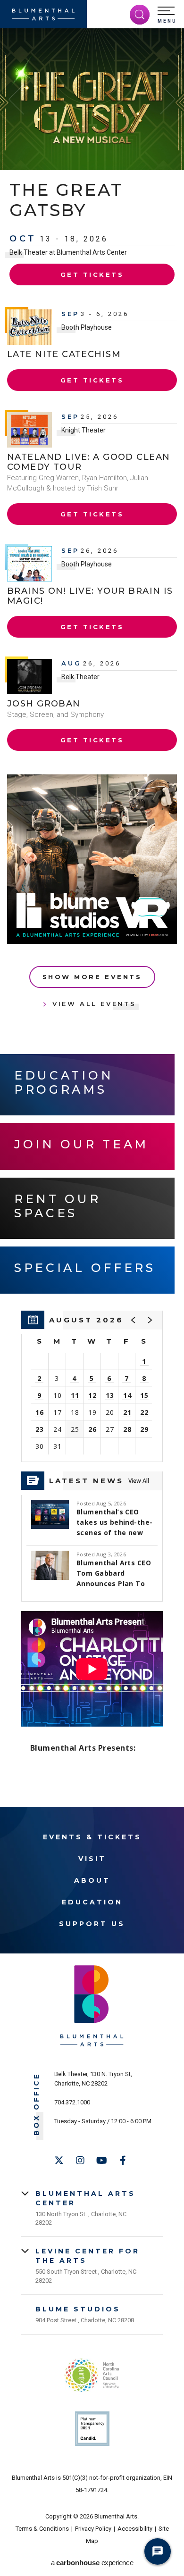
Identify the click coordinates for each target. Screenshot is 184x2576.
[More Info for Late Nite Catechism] (29, 327)
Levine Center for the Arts (88, 2256)
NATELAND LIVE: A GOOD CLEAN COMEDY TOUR (88, 462)
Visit (92, 1859)
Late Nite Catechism (64, 354)
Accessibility (135, 2529)
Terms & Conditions (42, 2529)
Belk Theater (80, 677)
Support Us (92, 1924)
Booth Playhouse (87, 327)
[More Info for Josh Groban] (29, 677)
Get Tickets (92, 274)
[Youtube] (101, 2161)
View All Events (94, 1004)
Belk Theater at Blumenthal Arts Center (68, 252)
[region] (92, 1386)
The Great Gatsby (66, 200)
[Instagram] (80, 2161)
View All (139, 1481)
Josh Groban (44, 704)
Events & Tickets (92, 1837)
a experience (92, 2563)
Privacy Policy (93, 2529)
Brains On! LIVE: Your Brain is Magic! (90, 596)
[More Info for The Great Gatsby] (92, 99)
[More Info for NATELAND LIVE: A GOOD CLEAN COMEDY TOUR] (29, 430)
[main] (92, 918)
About (92, 1880)
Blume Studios (78, 2309)
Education (92, 1902)
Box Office (37, 2104)
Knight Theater (84, 430)
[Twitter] (59, 2161)
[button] (167, 15)
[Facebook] (123, 2161)
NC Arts (92, 2375)
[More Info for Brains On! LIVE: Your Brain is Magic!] (29, 564)
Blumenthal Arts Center (85, 2198)
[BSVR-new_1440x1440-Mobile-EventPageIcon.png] (92, 859)
